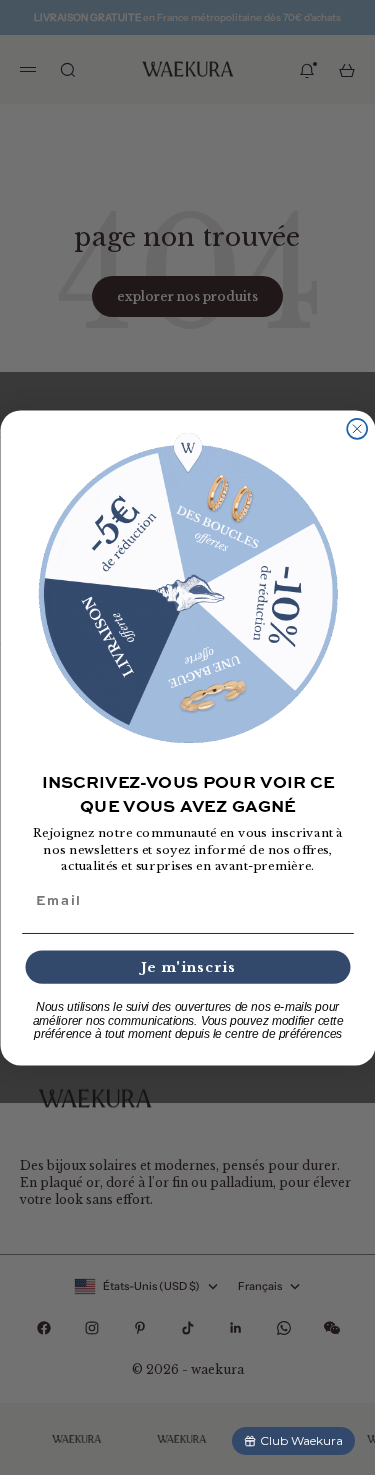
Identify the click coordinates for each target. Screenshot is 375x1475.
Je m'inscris (187, 966)
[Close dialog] (357, 428)
